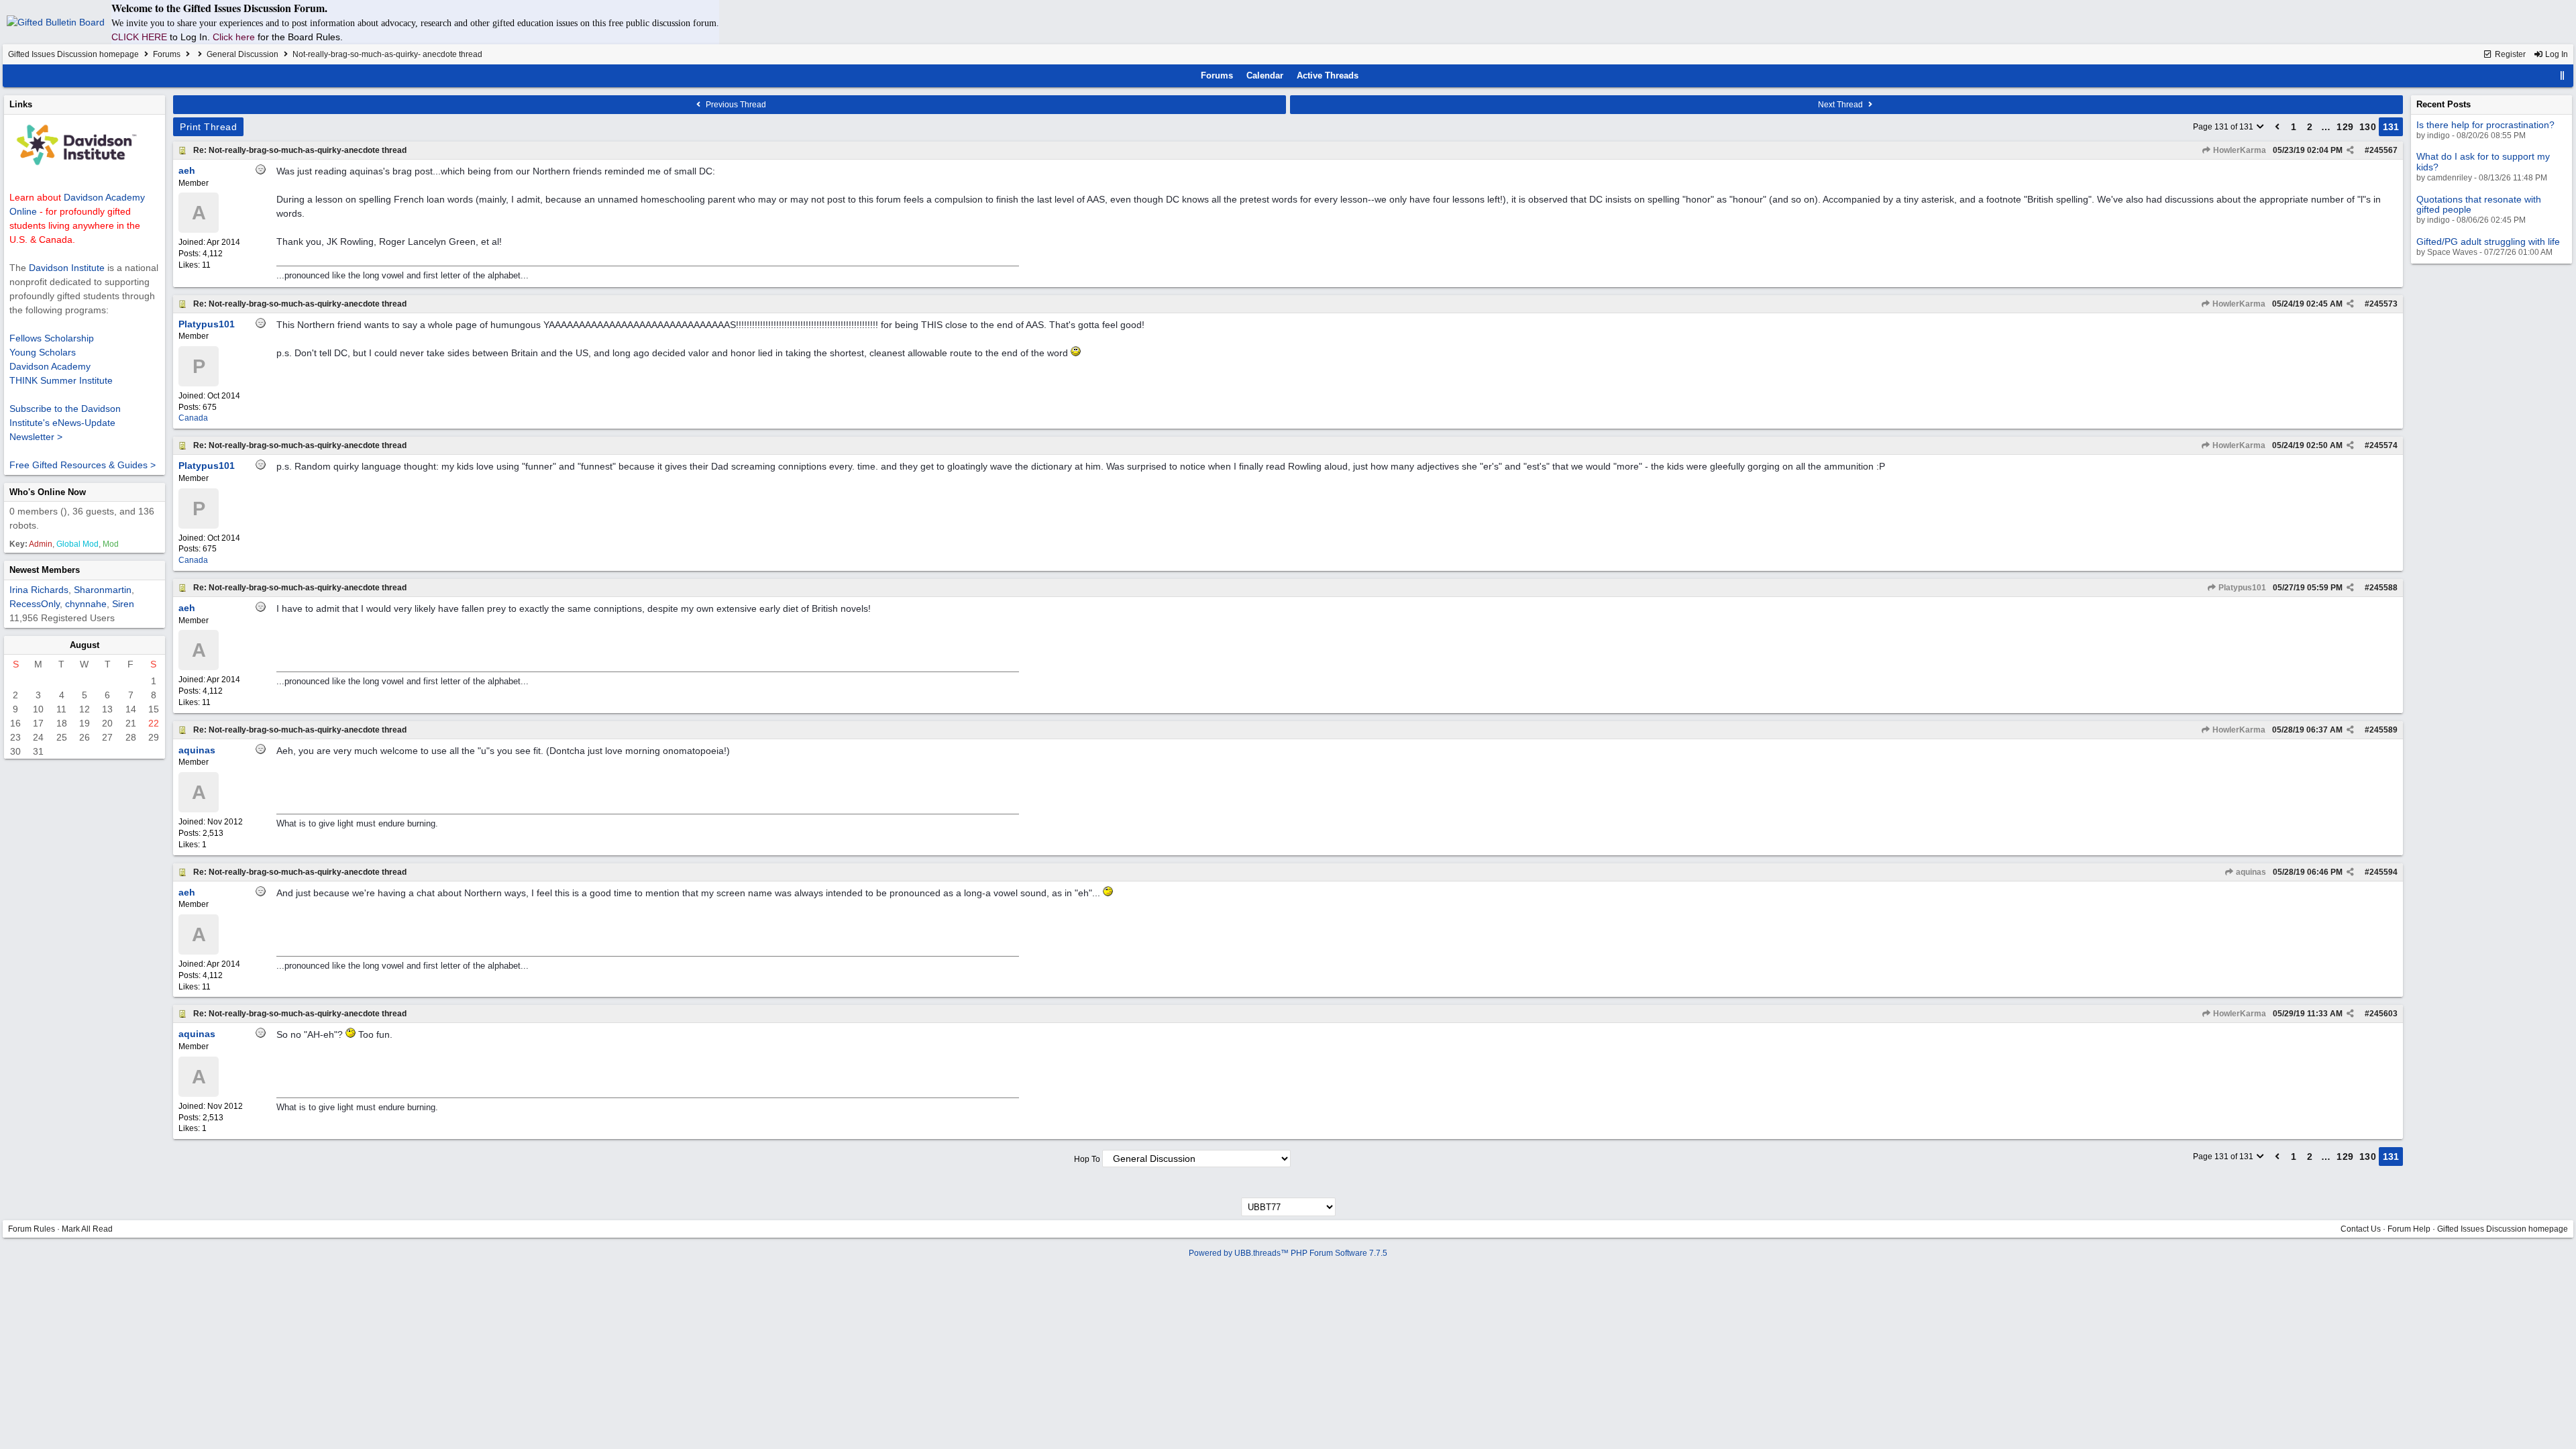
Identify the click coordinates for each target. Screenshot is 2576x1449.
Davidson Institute (67, 268)
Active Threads (1328, 75)
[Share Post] (2350, 150)
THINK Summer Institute (61, 380)
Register (2509, 54)
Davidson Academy (50, 366)
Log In (2556, 54)
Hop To (1087, 1159)
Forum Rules (32, 1229)
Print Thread (208, 127)
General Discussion (243, 54)
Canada (193, 418)
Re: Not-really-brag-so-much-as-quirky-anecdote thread (300, 150)
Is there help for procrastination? (2485, 125)
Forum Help (2409, 1229)
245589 (2383, 730)
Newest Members (45, 570)
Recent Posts (2444, 104)
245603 (2383, 1014)
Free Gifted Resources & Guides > (83, 465)
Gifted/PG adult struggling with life (2488, 241)
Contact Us (2361, 1229)
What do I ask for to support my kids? (2483, 161)
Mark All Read (87, 1229)
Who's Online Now (48, 492)
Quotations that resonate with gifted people (2479, 204)
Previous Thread (735, 105)
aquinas (2250, 872)
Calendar (1265, 75)
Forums (167, 54)
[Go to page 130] (2277, 127)
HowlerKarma (2239, 150)
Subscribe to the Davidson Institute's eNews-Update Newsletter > (65, 423)
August (85, 645)
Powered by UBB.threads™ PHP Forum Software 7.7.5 (1288, 1253)
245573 (2383, 304)
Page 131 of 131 (2224, 127)
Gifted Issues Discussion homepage (73, 54)
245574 (2383, 445)
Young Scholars (43, 352)
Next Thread (1841, 105)
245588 (2383, 588)
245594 (2383, 872)
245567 (2383, 150)
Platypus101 (2241, 588)
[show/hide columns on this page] (2563, 75)
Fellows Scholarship (52, 338)
